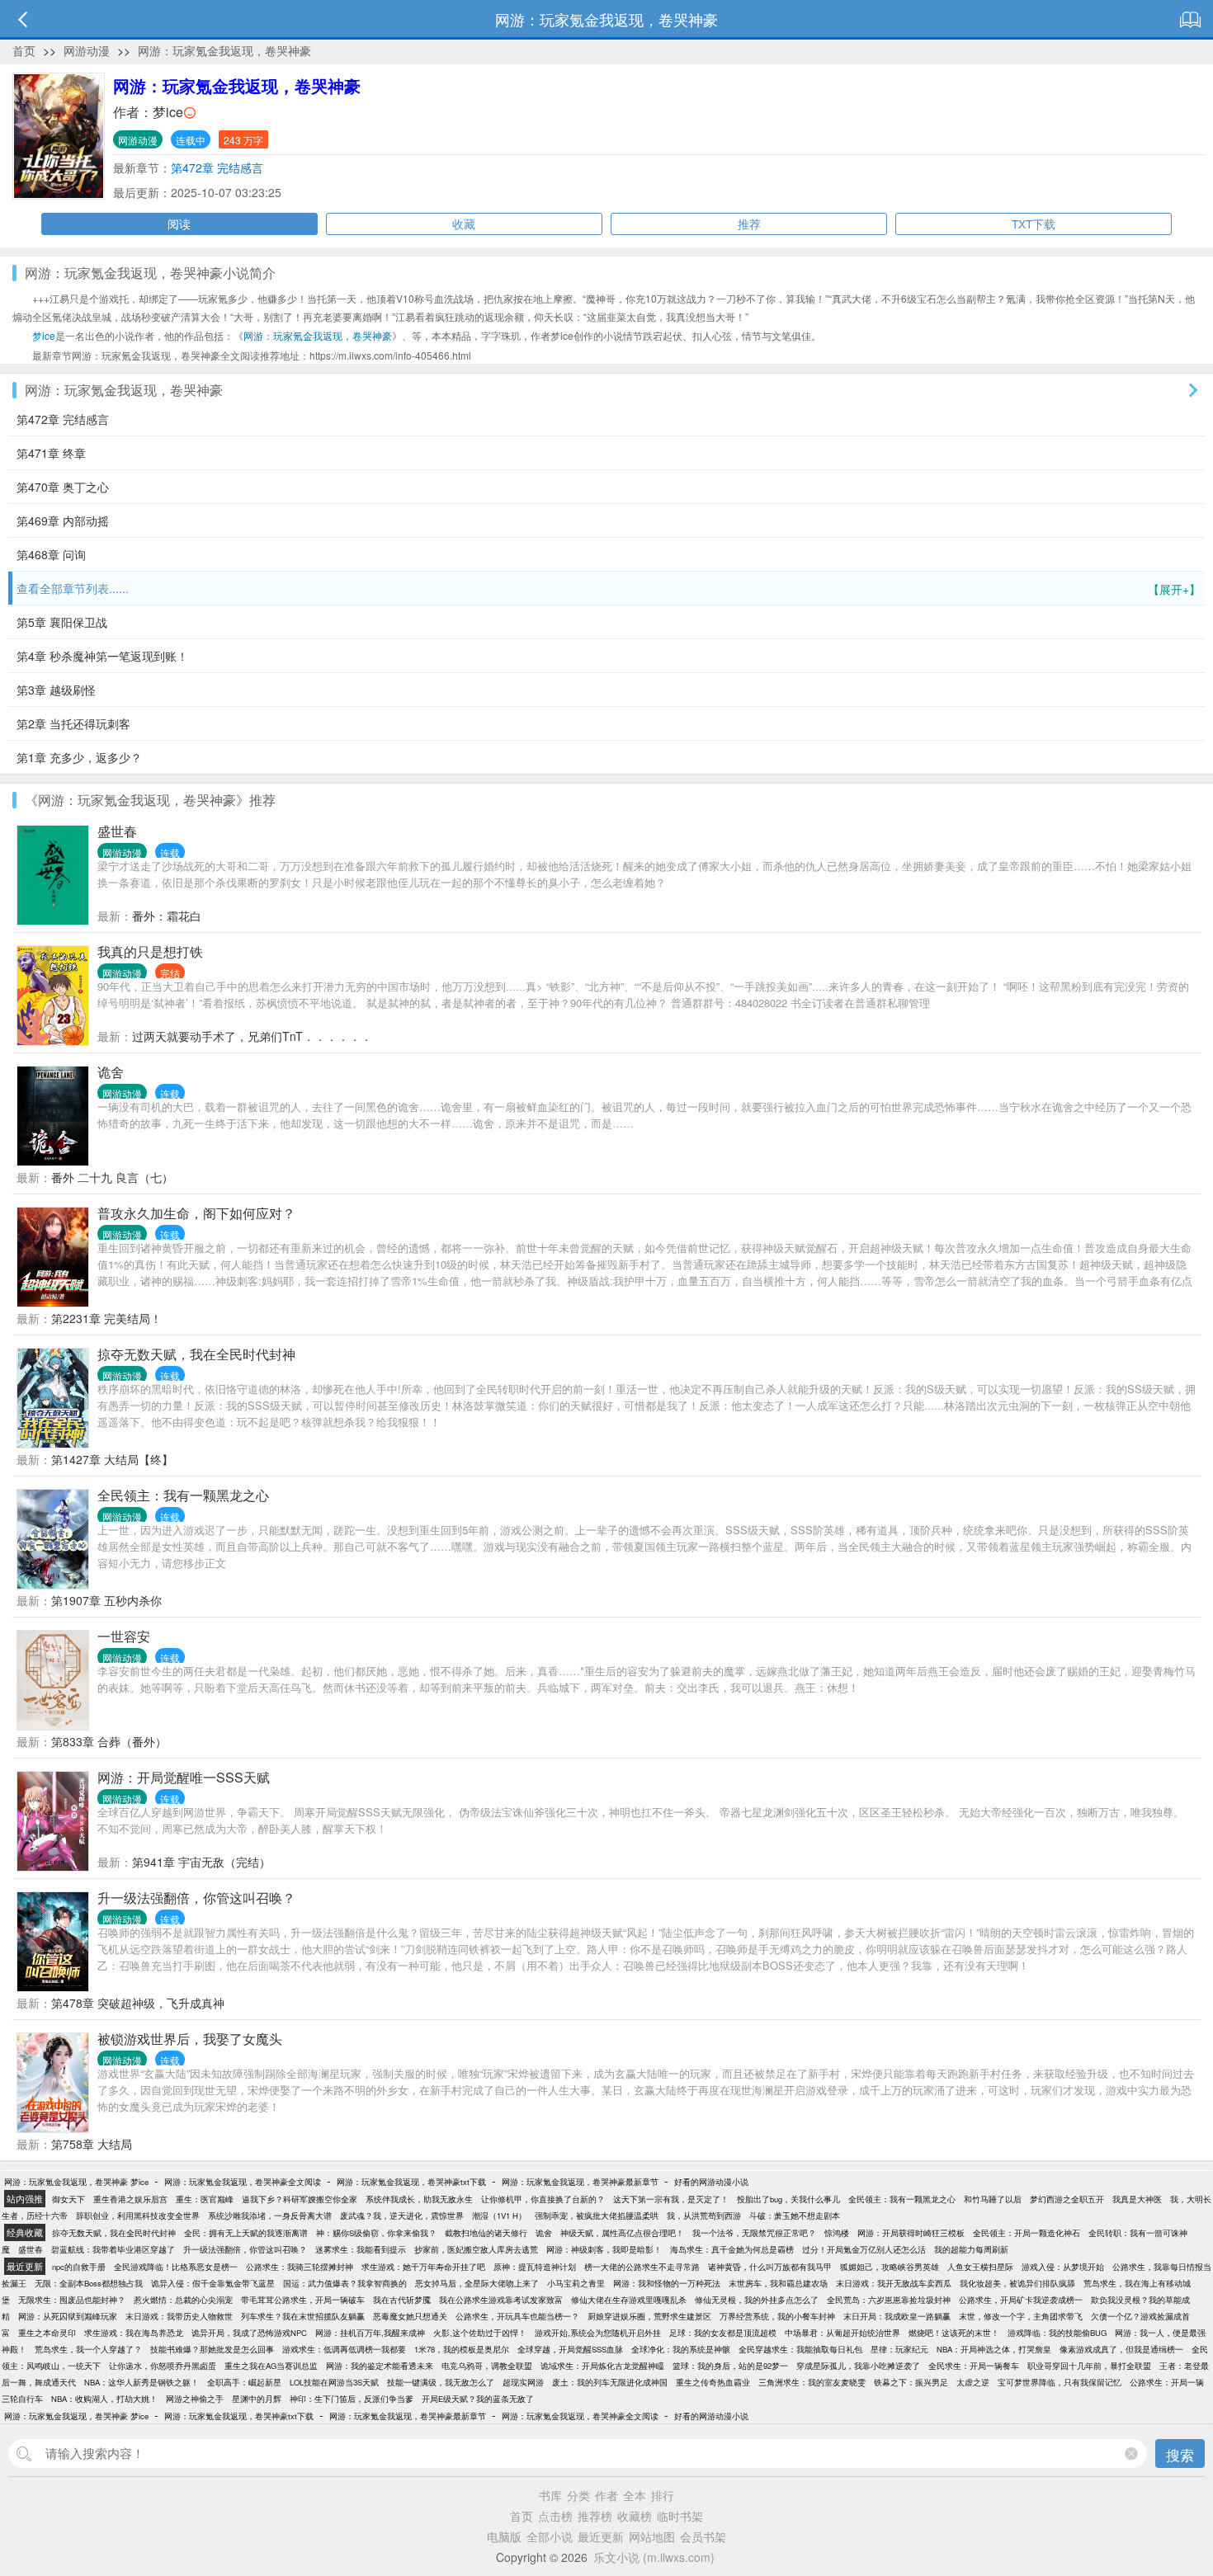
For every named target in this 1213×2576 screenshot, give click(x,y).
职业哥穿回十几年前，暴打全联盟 (1089, 2366)
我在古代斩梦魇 (402, 2300)
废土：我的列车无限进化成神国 (610, 2382)
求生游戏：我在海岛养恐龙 (134, 2333)
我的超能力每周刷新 (971, 2249)
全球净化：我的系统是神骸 (681, 2349)
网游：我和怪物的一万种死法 (667, 2283)
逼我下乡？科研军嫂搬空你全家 (300, 2199)
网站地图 (652, 2536)
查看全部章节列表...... (609, 589)
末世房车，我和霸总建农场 (778, 2283)
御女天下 (68, 2199)
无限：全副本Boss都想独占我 (89, 2283)
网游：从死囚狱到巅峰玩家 (68, 2316)
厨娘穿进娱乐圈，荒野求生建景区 (649, 2316)
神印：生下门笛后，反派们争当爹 (352, 2399)
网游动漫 (87, 50)
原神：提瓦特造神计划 (535, 2267)
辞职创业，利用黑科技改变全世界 (138, 2216)
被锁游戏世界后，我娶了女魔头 (190, 2039)
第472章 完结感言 (217, 167)
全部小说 (550, 2536)
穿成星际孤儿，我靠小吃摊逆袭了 (858, 2366)
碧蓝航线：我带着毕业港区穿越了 (113, 2249)
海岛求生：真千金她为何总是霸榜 (732, 2249)
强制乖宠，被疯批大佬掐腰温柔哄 (597, 2216)
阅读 (179, 224)
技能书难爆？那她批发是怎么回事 (212, 2349)
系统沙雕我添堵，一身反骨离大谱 (270, 2216)
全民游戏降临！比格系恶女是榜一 (176, 2267)
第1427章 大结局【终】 (112, 1459)
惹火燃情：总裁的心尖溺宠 (183, 2300)
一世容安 (124, 1636)
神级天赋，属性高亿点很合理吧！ (622, 2233)
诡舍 (111, 1072)
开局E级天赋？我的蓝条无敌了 (478, 2399)
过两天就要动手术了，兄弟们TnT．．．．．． (252, 1036)
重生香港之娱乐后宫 (130, 2199)
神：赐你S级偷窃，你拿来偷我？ (376, 2233)
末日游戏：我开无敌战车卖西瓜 (894, 2283)
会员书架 (703, 2536)
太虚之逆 (973, 2382)
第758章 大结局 (92, 2144)
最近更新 (601, 2536)
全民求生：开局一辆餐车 (974, 2366)
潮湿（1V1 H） (499, 2216)
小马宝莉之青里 (576, 2283)
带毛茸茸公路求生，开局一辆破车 (303, 2300)
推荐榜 (595, 2516)
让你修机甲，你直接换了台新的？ (543, 2199)
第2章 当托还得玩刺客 (73, 723)
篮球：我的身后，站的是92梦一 (730, 2366)
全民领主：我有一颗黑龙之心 (183, 1495)
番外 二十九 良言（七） (112, 1177)
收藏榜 (635, 2516)
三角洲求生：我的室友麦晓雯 (812, 2382)
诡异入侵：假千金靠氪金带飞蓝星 (213, 2283)
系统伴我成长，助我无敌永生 (419, 2199)
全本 (635, 2495)
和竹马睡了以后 (993, 2199)
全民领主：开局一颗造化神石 (1027, 2233)
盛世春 (117, 831)
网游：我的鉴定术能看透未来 (380, 2366)
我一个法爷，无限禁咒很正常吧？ (754, 2233)
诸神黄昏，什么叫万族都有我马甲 (770, 2267)
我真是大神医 (1137, 2199)
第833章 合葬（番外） (109, 1741)
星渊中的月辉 (257, 2399)
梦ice (168, 112)
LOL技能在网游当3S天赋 (334, 2382)
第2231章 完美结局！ (106, 1318)
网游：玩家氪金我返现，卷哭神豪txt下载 (411, 2182)
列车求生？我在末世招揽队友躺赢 (303, 2316)
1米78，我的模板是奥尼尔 (462, 2349)
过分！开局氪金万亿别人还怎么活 (864, 2249)
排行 (663, 2495)
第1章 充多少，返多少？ (79, 757)
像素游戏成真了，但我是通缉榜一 (1121, 2349)
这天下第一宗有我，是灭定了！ (671, 2199)
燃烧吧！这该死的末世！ (954, 2333)
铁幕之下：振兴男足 (911, 2382)
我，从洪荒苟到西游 (704, 2216)
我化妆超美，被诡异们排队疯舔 (1017, 2283)
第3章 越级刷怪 (56, 690)
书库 (550, 2495)
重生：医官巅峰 (205, 2199)
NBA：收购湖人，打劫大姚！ (104, 2399)
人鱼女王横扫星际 (980, 2267)
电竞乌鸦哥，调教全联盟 (487, 2366)
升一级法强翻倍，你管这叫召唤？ (196, 1898)
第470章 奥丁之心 (63, 487)
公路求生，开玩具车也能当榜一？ (517, 2316)
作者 (606, 2495)
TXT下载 (1034, 224)
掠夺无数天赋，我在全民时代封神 (196, 1354)
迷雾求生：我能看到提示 (361, 2249)
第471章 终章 (51, 453)
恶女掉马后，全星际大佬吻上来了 (477, 2283)
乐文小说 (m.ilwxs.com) (654, 2557)
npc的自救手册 (79, 2267)
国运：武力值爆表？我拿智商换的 (345, 2283)
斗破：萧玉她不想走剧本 (795, 2216)
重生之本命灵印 (47, 2333)
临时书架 (680, 2516)
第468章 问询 (51, 554)
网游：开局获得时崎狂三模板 (911, 2233)
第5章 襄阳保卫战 (62, 622)
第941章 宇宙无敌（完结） (201, 1862)
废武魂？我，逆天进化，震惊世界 (402, 2216)
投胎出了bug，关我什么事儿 (788, 2199)
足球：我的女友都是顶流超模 (723, 2333)
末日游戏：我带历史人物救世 (179, 2316)
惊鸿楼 (837, 2233)
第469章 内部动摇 (63, 520)
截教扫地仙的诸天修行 (486, 2233)
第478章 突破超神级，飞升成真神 (138, 2003)
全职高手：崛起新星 (244, 2382)
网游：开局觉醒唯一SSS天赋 (184, 1777)
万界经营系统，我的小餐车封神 (777, 2316)
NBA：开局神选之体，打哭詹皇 (994, 2349)
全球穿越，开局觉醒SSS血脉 (570, 2349)
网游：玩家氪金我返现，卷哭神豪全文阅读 (243, 2182)
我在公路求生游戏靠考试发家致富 (501, 2300)
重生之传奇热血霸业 (713, 2382)
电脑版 (504, 2536)
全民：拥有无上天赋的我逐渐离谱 (246, 2233)
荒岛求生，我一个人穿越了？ (88, 2349)
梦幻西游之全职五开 (1067, 2199)
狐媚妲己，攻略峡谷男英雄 (890, 2267)
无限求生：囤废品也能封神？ (72, 2300)
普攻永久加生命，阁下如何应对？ (196, 1213)
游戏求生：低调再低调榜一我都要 (344, 2349)
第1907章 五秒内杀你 (106, 1600)
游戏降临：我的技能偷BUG (1057, 2333)
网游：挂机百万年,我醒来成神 (370, 2333)
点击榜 (555, 2516)
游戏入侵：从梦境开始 (1063, 2267)
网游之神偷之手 (195, 2399)
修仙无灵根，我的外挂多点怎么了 (757, 2300)
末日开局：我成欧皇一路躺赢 (897, 2316)
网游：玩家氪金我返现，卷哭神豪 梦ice (76, 2182)
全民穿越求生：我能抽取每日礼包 (800, 2349)
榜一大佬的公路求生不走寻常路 (642, 2267)
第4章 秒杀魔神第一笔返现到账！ (102, 656)
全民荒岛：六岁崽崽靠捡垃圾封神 (889, 2300)
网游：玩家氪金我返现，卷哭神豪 (224, 50)
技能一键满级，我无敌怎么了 (441, 2382)
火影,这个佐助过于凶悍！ (480, 2333)
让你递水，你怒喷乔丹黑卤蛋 (163, 2366)
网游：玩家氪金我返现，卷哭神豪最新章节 (580, 2182)
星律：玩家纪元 (899, 2349)
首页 (24, 50)
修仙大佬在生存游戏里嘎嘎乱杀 (629, 2300)
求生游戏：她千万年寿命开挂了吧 (423, 2267)
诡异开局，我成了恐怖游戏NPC (249, 2333)
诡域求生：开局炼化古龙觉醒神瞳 (602, 2366)
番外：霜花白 (167, 916)
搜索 (1180, 2454)
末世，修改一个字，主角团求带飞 (1021, 2316)
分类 (578, 2495)
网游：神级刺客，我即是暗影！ (604, 2249)
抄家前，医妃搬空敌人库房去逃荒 (476, 2249)
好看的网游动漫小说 (711, 2182)
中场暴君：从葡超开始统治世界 (842, 2333)
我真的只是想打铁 (150, 951)
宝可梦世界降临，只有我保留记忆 (1060, 2382)
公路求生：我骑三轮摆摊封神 (300, 2267)
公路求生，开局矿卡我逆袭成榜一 (1021, 2300)
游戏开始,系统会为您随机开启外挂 (598, 2333)
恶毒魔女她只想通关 (410, 2316)
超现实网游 (523, 2382)
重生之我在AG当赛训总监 (271, 2366)
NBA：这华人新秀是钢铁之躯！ (142, 2382)
